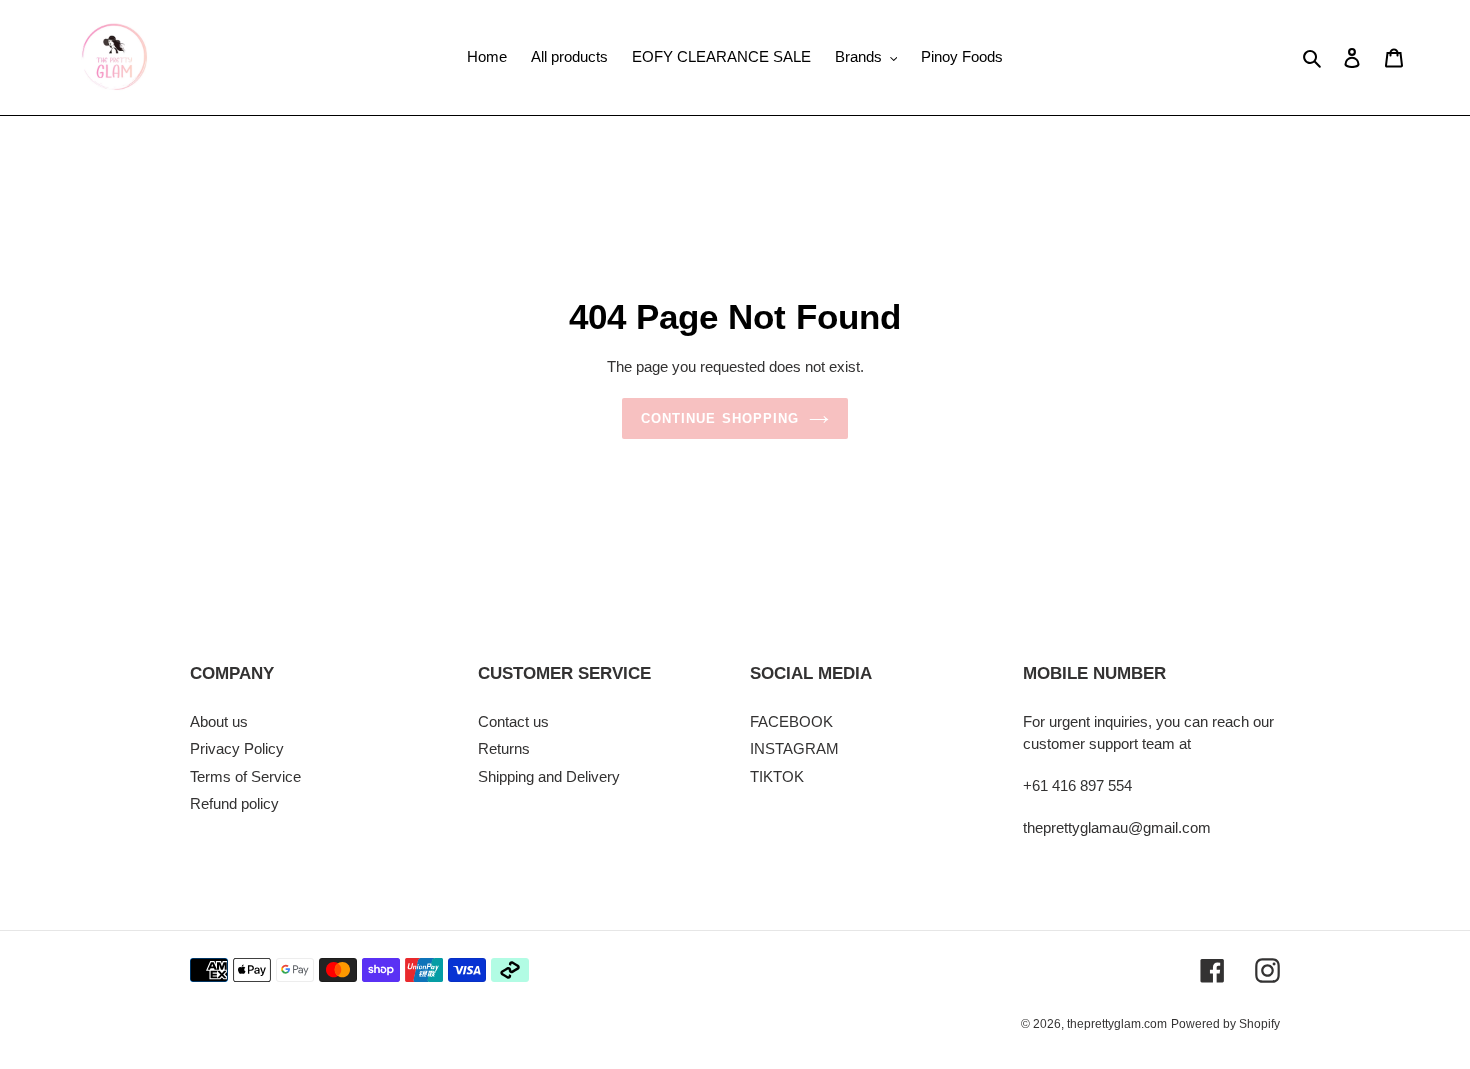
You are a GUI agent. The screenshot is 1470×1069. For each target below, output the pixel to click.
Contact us (513, 721)
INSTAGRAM (794, 748)
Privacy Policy (237, 748)
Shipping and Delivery (549, 776)
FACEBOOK (791, 721)
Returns (504, 748)
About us (219, 721)
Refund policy (234, 803)
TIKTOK (777, 776)
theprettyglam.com (1117, 1024)
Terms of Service (245, 776)
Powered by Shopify (1225, 1024)
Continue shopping (720, 418)
